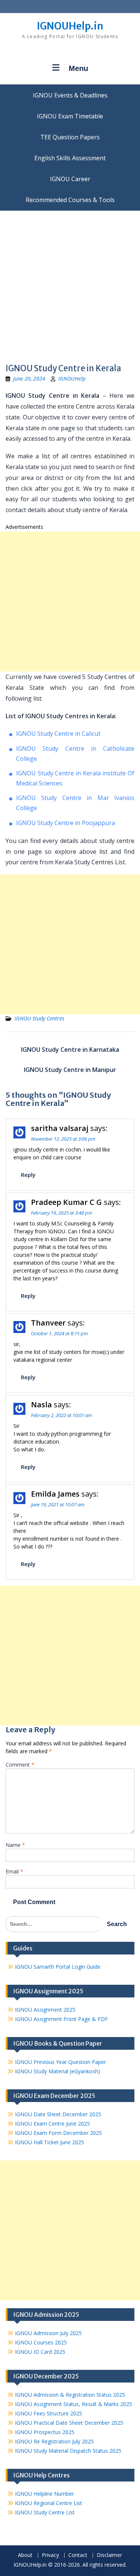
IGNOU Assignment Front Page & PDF (61, 2019)
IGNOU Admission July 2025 (48, 2333)
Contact (78, 2555)
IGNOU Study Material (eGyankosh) (57, 2071)
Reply (28, 1175)
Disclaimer (109, 2555)
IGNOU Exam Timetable (70, 116)
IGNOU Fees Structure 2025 (49, 2413)
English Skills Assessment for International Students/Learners (70, 158)
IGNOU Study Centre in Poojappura (66, 823)
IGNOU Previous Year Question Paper (60, 2062)
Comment (20, 1765)
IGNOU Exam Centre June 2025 (52, 2124)
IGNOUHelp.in (70, 26)
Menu (78, 68)
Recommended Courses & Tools (70, 200)
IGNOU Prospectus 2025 (45, 2432)
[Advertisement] (70, 284)
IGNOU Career (70, 179)
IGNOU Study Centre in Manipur (70, 1070)
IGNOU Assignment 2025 (45, 2010)
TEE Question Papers (70, 137)
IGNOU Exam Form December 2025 (58, 2133)
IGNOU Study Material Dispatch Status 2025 (68, 2451)
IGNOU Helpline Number (44, 2494)
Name (15, 1845)
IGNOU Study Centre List (45, 2512)
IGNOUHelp (72, 379)
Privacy (50, 2555)
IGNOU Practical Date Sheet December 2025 (69, 2423)
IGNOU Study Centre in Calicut (58, 734)
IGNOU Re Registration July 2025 (54, 2441)
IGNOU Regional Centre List (49, 2503)
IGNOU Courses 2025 (41, 2342)
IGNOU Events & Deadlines (70, 95)
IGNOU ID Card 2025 (40, 2352)
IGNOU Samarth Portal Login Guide (58, 1967)
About (25, 2555)
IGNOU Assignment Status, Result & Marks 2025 (74, 2404)
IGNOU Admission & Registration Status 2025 (70, 2395)
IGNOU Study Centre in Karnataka (70, 1050)
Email (14, 1871)
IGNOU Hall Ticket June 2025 (49, 2142)
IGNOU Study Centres (39, 1018)
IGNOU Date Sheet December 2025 (58, 2114)
